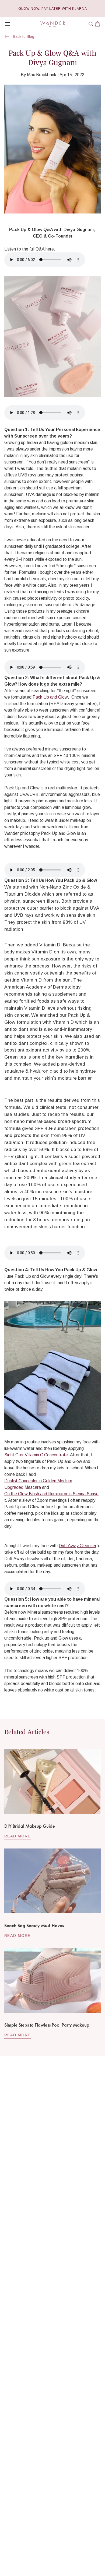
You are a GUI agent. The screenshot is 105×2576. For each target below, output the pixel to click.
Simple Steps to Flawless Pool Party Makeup (47, 2025)
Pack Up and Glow (50, 697)
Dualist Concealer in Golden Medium (38, 1481)
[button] (91, 24)
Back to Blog (24, 36)
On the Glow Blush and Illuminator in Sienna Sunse (51, 1494)
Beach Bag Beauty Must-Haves (34, 1925)
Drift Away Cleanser (78, 1546)
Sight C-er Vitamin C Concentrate (36, 1455)
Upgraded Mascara (23, 1487)
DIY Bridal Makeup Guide (30, 1826)
